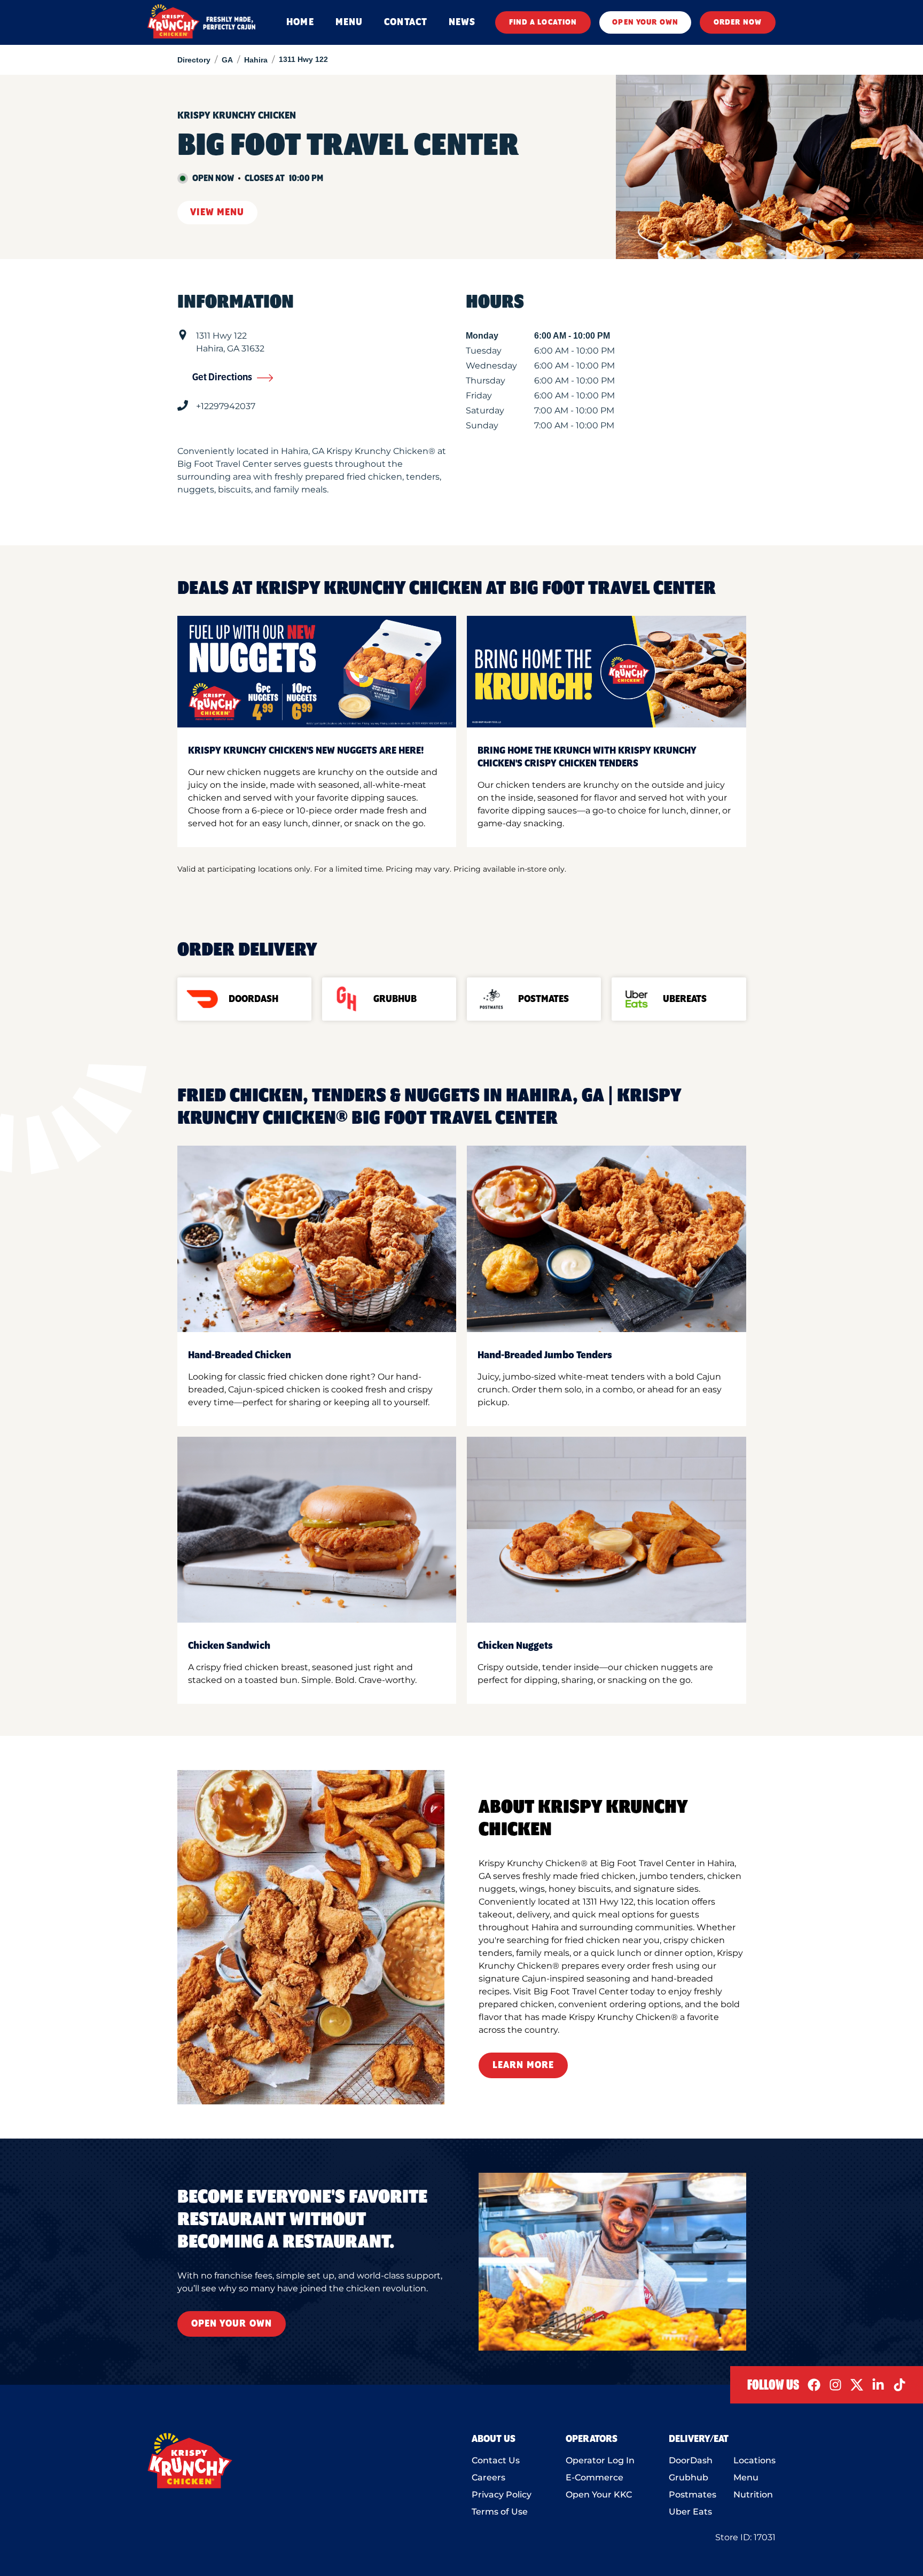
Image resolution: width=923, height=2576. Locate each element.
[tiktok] (899, 2385)
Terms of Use (500, 2512)
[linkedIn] (878, 2385)
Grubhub (689, 2477)
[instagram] (835, 2385)
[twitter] (857, 2385)
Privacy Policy (502, 2495)
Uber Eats (690, 2512)
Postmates (693, 2495)
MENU (349, 22)
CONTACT (406, 22)
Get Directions (222, 378)
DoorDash (691, 2460)
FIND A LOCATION (543, 22)
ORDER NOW (738, 22)
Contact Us (496, 2460)
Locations (754, 2460)
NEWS (462, 22)
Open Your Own (232, 2324)
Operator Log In (600, 2460)
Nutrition (753, 2495)
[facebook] (814, 2385)
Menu (746, 2477)
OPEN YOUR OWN (645, 22)
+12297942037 (226, 406)
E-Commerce (595, 2477)
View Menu (217, 213)
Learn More (523, 2065)
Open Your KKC (599, 2495)
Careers (488, 2477)
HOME (300, 22)
